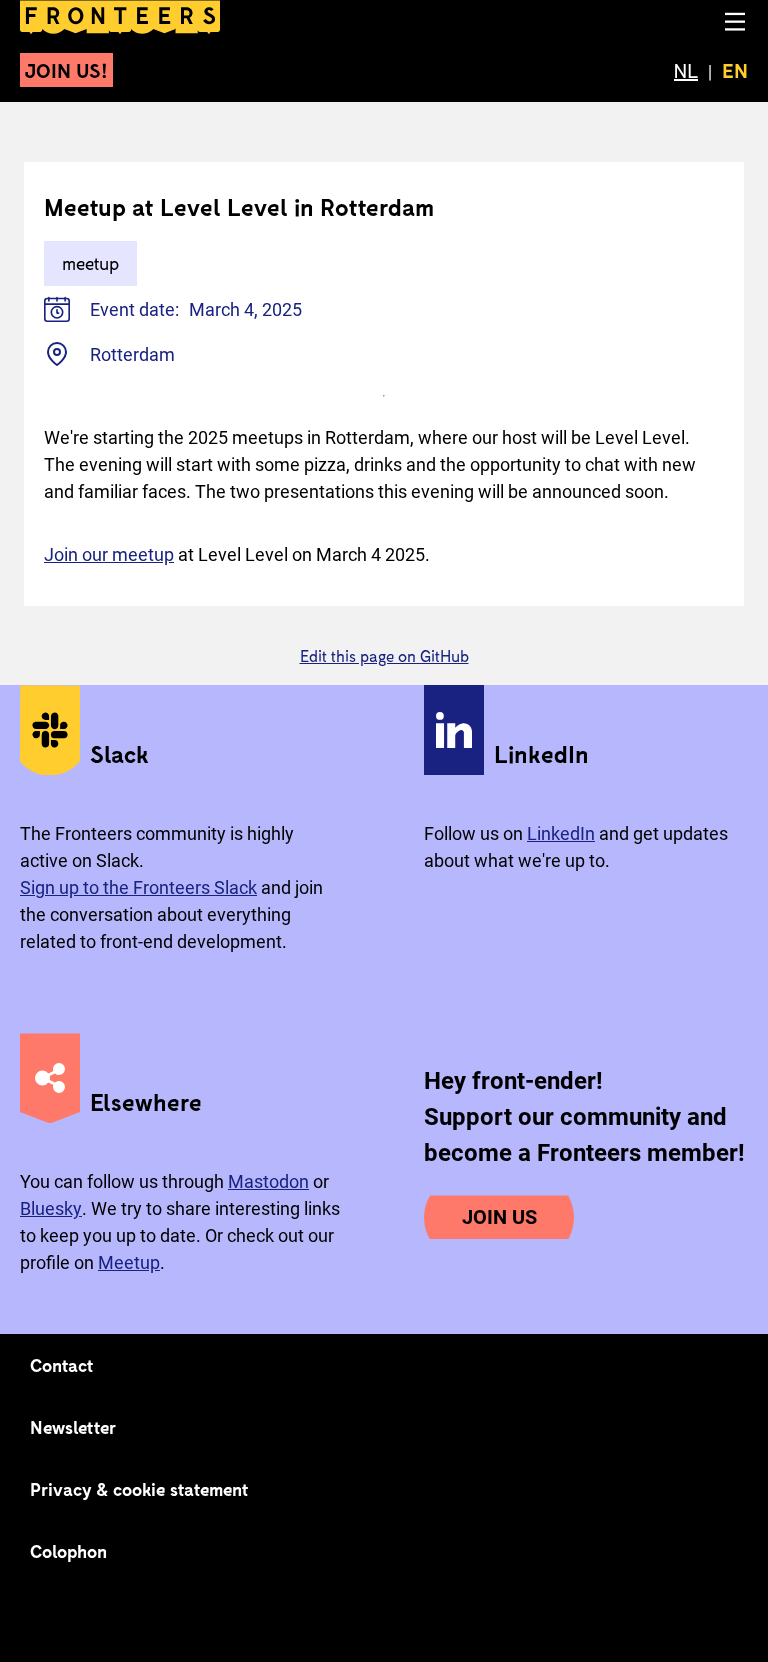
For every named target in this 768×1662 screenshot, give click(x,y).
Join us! (66, 70)
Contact (62, 1365)
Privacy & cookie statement (139, 1489)
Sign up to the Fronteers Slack (138, 887)
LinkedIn (561, 833)
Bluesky (51, 1208)
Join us (499, 1217)
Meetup (129, 1262)
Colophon (68, 1551)
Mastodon (268, 1181)
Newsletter (73, 1427)
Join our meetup (109, 554)
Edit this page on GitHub (384, 655)
